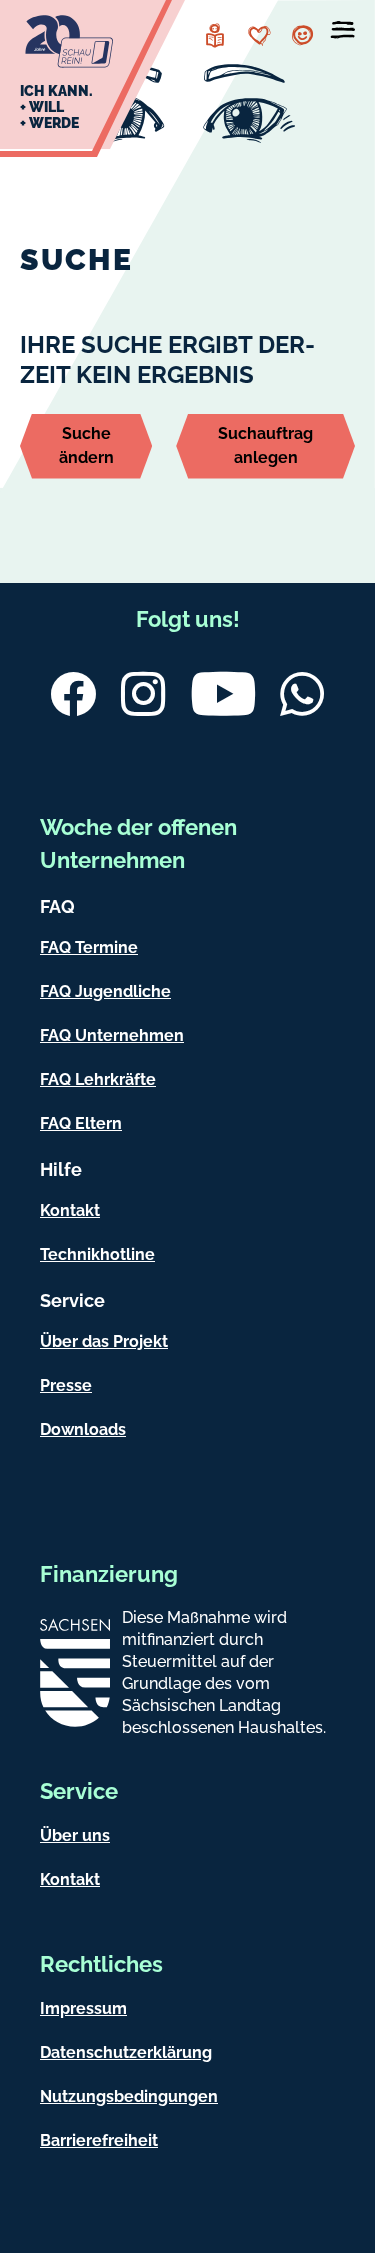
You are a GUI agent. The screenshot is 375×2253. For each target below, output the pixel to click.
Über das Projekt (104, 1341)
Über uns (75, 1835)
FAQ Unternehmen (112, 1035)
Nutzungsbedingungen (129, 2096)
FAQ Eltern (81, 1123)
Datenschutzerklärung (126, 2052)
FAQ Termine (89, 947)
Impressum (83, 2008)
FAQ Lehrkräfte (98, 1079)
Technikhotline (97, 1254)
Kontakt (70, 1210)
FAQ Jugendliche (105, 991)
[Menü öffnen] (343, 34)
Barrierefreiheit (99, 2140)
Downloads (83, 1429)
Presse (66, 1385)
